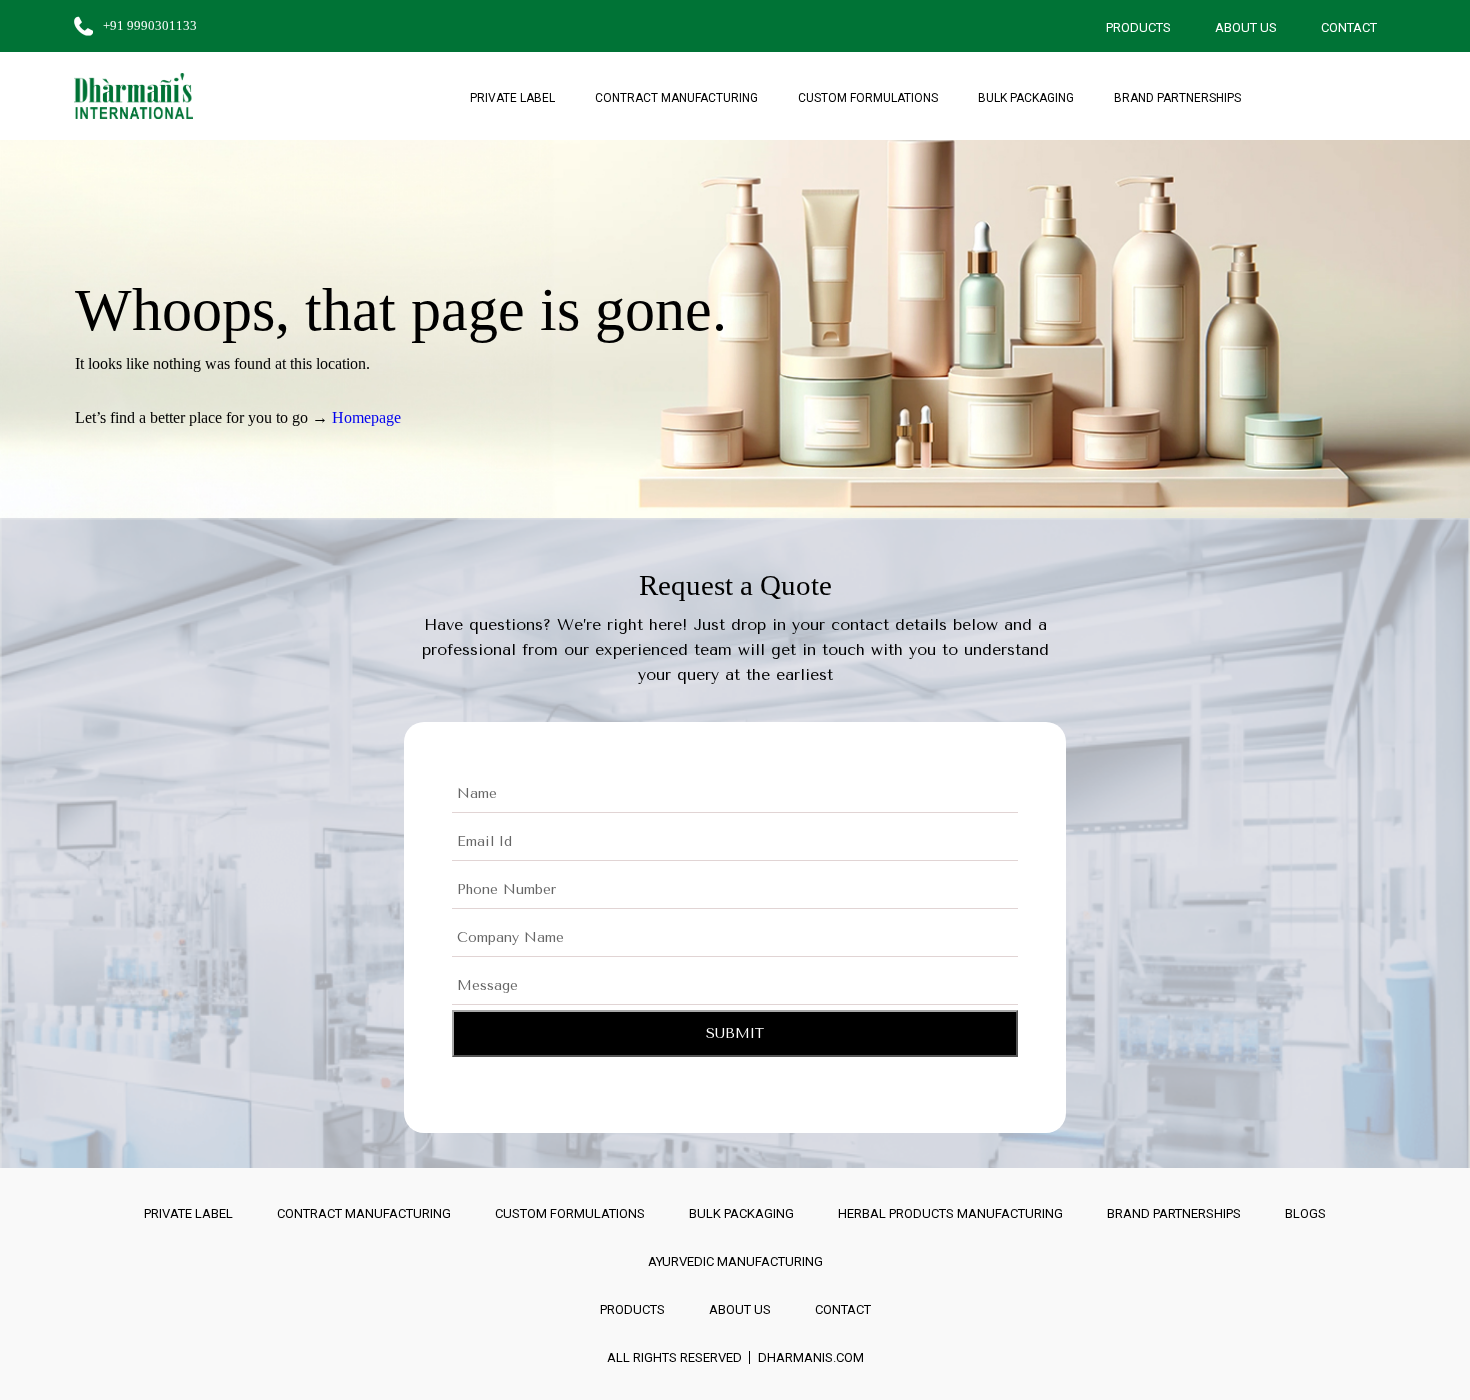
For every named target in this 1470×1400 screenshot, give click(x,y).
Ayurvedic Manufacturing (735, 1261)
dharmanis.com (811, 1357)
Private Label (512, 98)
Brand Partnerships (1177, 98)
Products (1138, 27)
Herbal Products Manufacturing (950, 1213)
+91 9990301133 (150, 25)
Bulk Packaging (1026, 98)
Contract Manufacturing (676, 98)
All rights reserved (674, 1357)
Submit (735, 1033)
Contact (1349, 27)
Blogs (1305, 1213)
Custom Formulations (868, 98)
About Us (1246, 27)
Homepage (366, 417)
